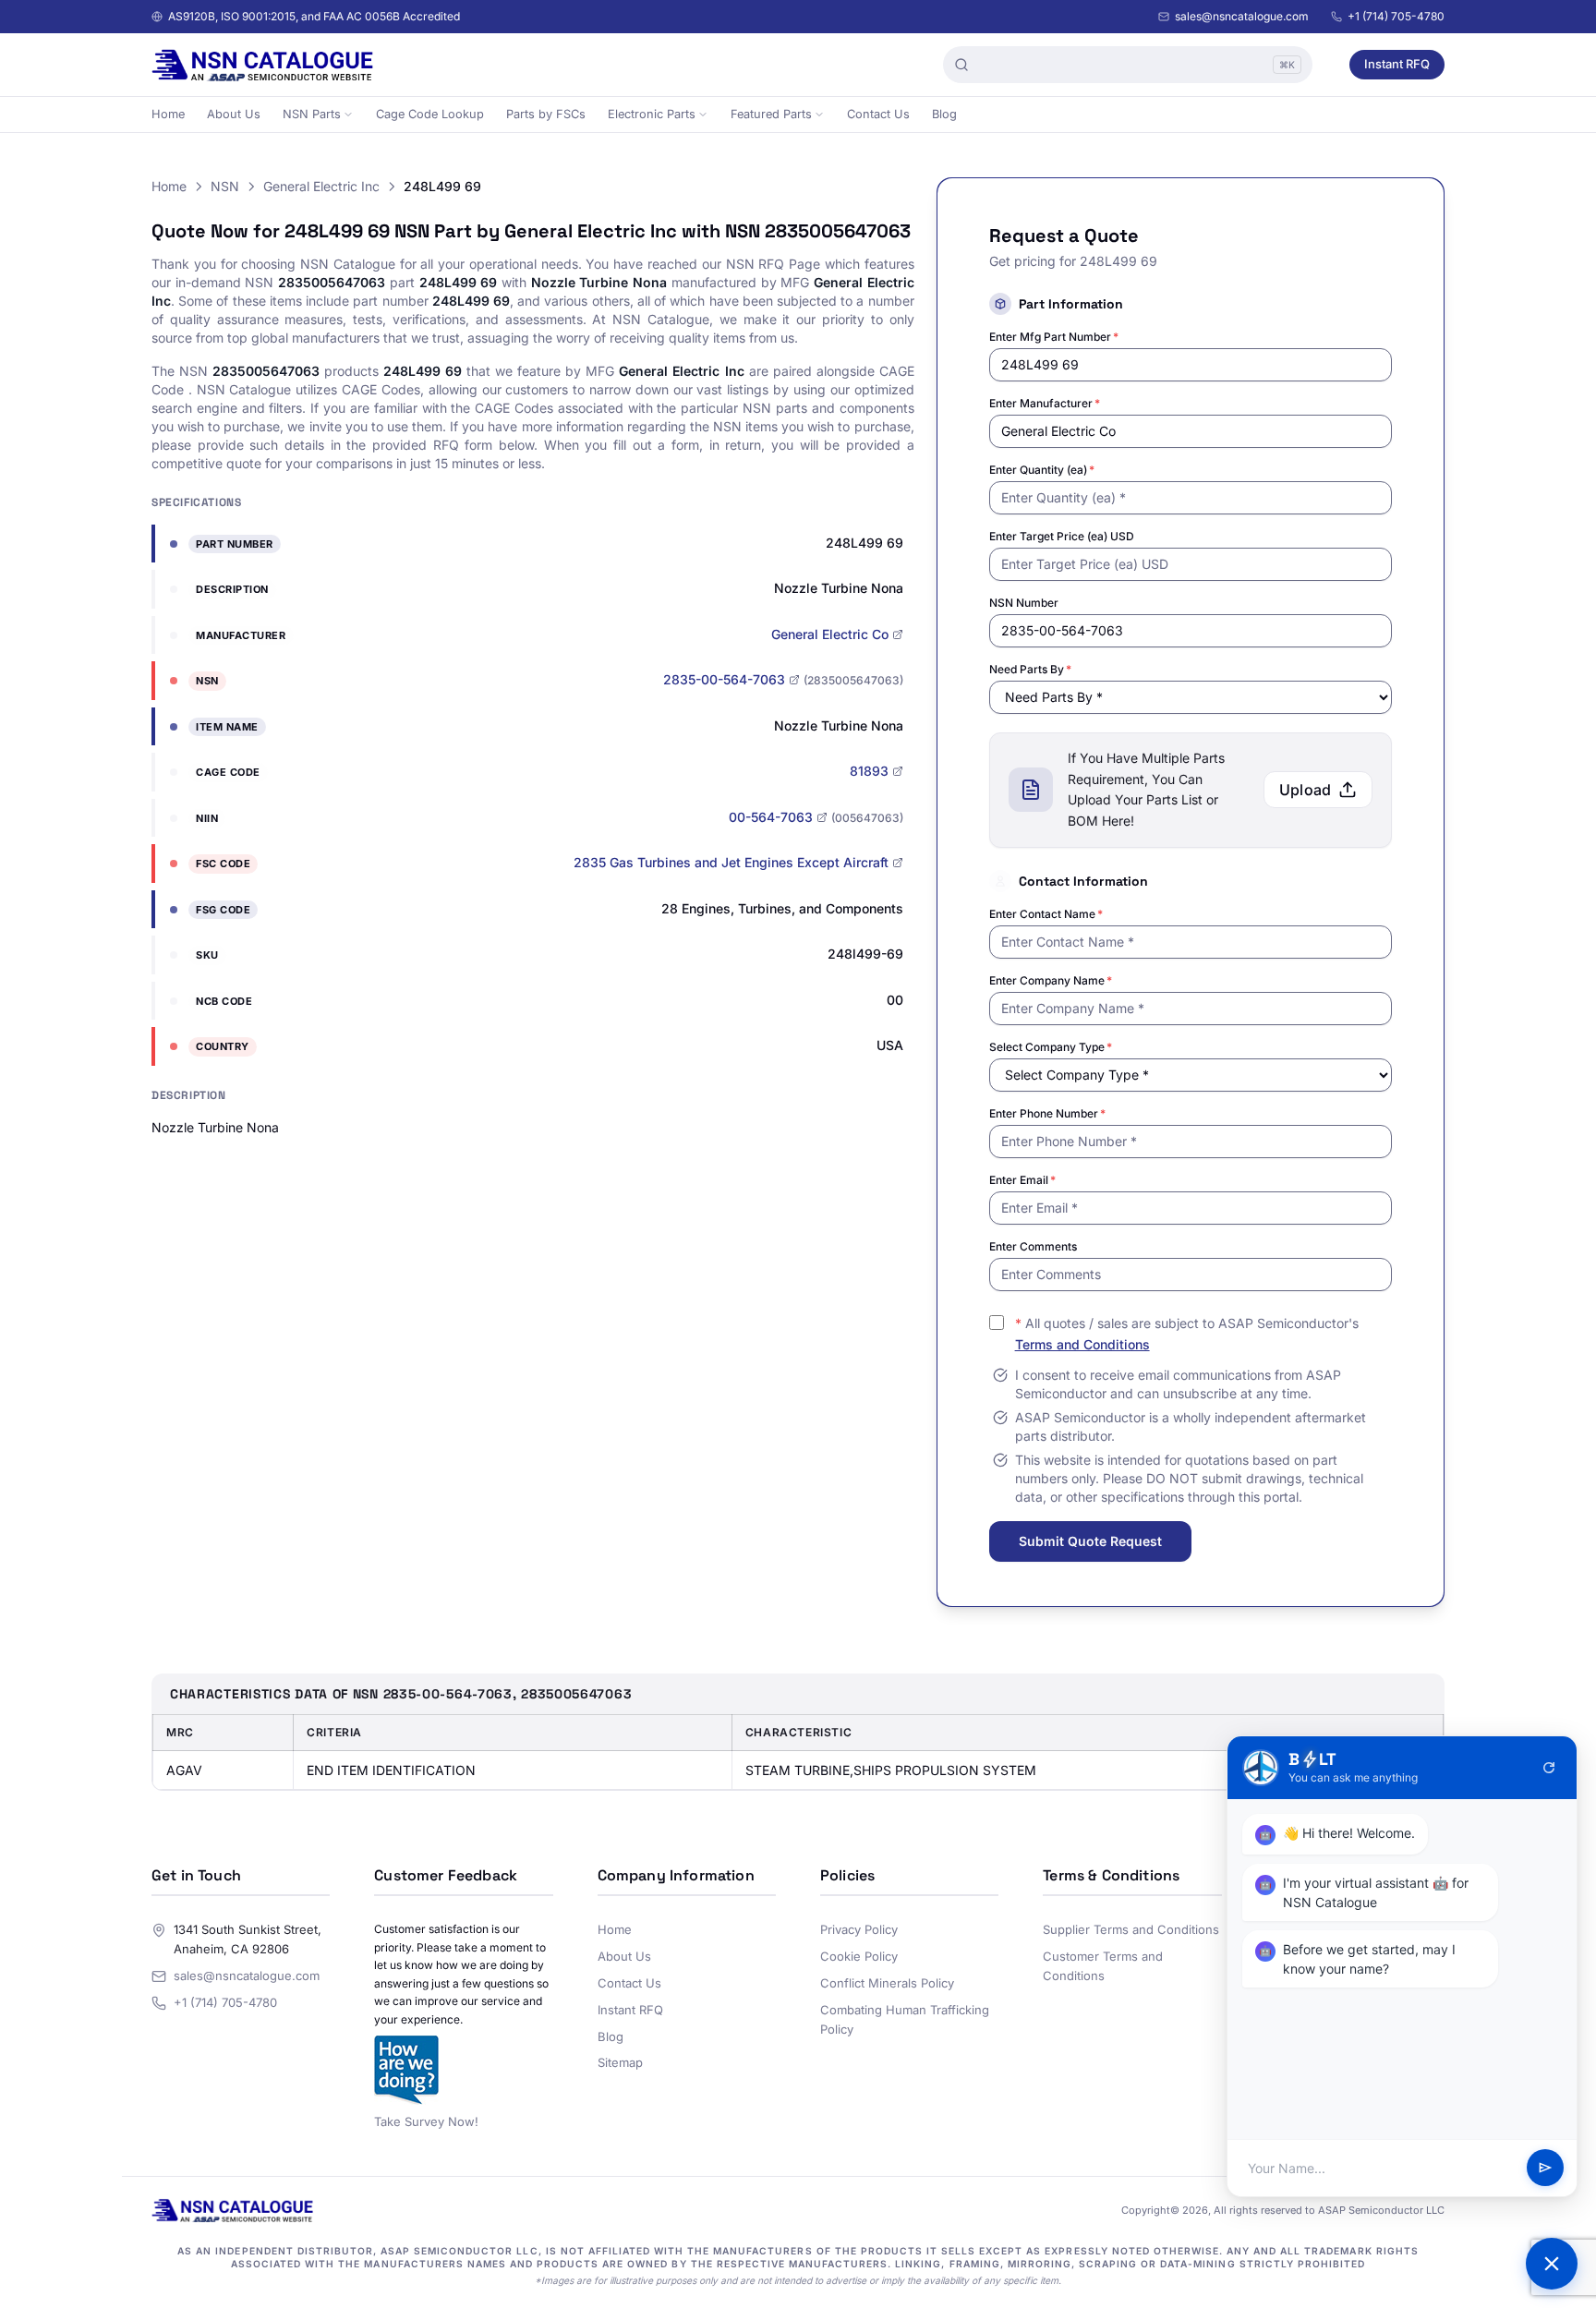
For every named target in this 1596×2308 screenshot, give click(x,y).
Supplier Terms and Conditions (1131, 1929)
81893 (869, 771)
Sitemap (620, 2062)
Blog (944, 114)
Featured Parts (771, 114)
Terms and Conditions (1082, 1344)
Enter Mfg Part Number (1054, 337)
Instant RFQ (1397, 64)
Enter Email (1022, 1180)
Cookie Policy (859, 1956)
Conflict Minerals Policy (887, 1983)
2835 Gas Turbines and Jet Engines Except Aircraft (731, 862)
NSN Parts (312, 114)
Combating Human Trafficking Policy (905, 2019)
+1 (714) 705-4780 (1396, 16)
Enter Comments (1033, 1246)
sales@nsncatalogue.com (1242, 16)
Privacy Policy (859, 1929)
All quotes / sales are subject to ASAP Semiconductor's (1187, 1334)
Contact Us (878, 114)
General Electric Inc (321, 186)
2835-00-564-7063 (724, 679)
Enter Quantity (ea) (1042, 470)
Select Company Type (1051, 1047)
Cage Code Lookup (430, 114)
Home (168, 114)
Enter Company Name (1051, 980)
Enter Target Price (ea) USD (1062, 536)
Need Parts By (1030, 669)
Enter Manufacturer (1045, 403)
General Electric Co (830, 634)
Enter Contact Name (1046, 914)
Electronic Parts (652, 114)
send (1545, 2169)
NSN (225, 186)
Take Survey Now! (426, 2121)
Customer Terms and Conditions (1103, 1966)
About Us (234, 114)
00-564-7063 (771, 817)
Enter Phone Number (1047, 1113)
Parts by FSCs (546, 114)
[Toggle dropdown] (348, 115)
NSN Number (1024, 603)
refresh (1549, 1768)
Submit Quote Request (1090, 1541)
